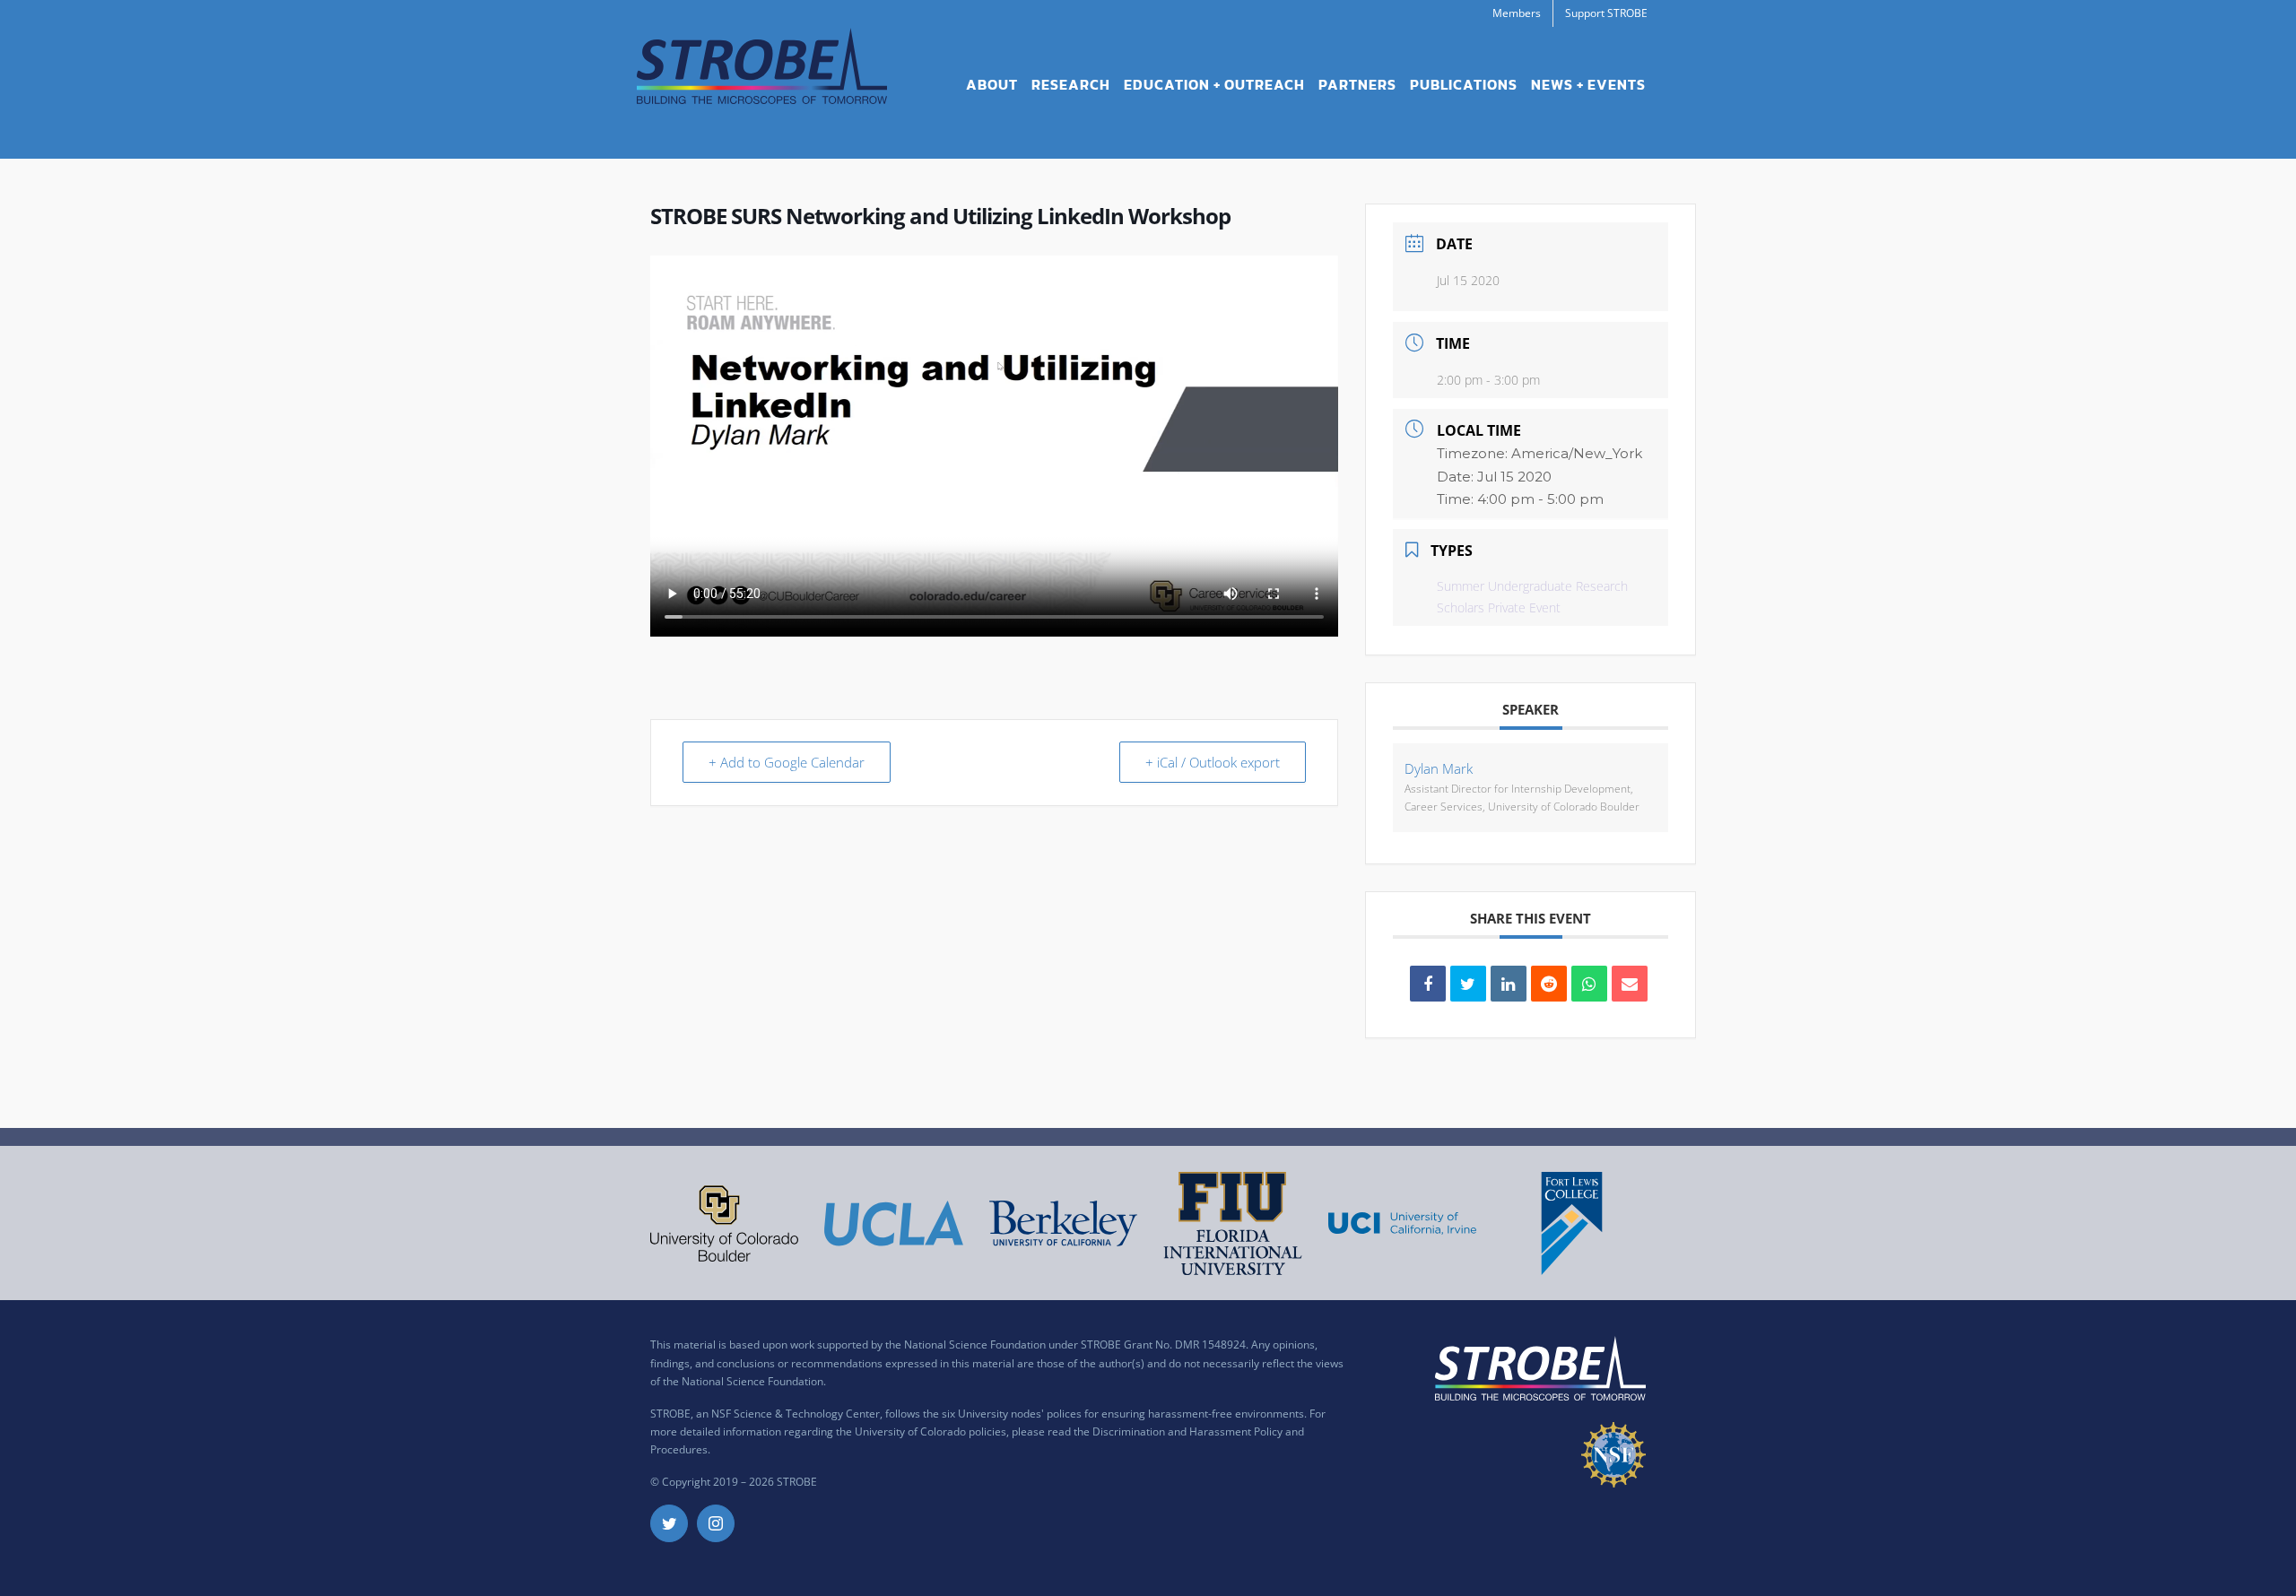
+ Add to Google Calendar (787, 762)
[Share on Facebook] (1428, 984)
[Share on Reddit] (1549, 984)
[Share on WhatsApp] (1589, 984)
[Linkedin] (1509, 984)
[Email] (1630, 984)
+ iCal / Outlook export (1213, 762)
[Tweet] (1468, 984)
